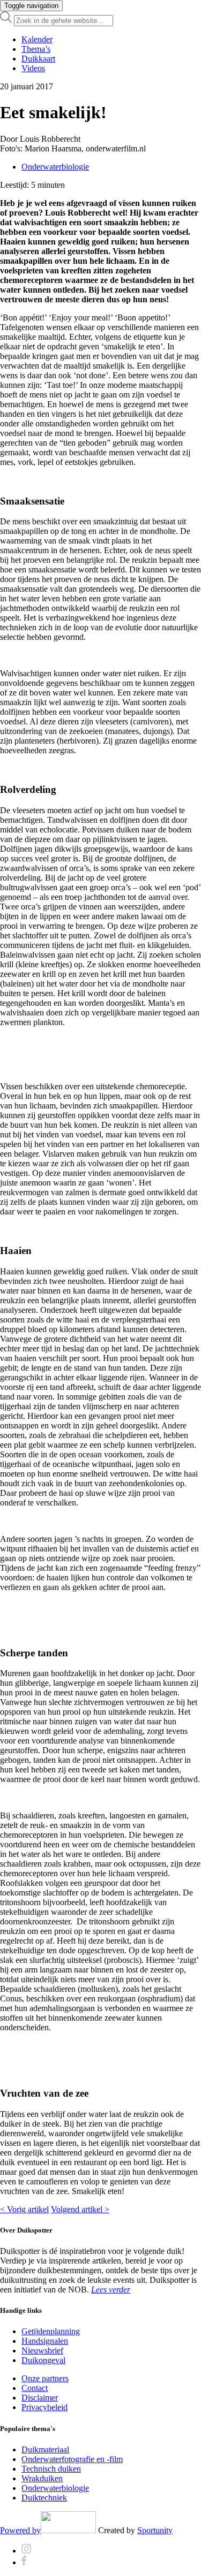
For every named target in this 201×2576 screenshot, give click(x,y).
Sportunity (155, 2530)
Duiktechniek (44, 2498)
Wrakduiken (42, 2478)
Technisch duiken (51, 2469)
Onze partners (45, 2378)
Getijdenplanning (51, 2331)
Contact (35, 2388)
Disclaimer (40, 2398)
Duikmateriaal (45, 2449)
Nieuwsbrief (42, 2350)
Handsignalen (45, 2341)
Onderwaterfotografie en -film (72, 2459)
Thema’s (36, 49)
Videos (33, 68)
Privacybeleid (44, 2407)
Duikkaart (38, 59)
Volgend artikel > (80, 2209)
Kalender (37, 39)
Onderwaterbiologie (55, 167)
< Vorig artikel (24, 2209)
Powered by (20, 2530)
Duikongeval (43, 2360)
